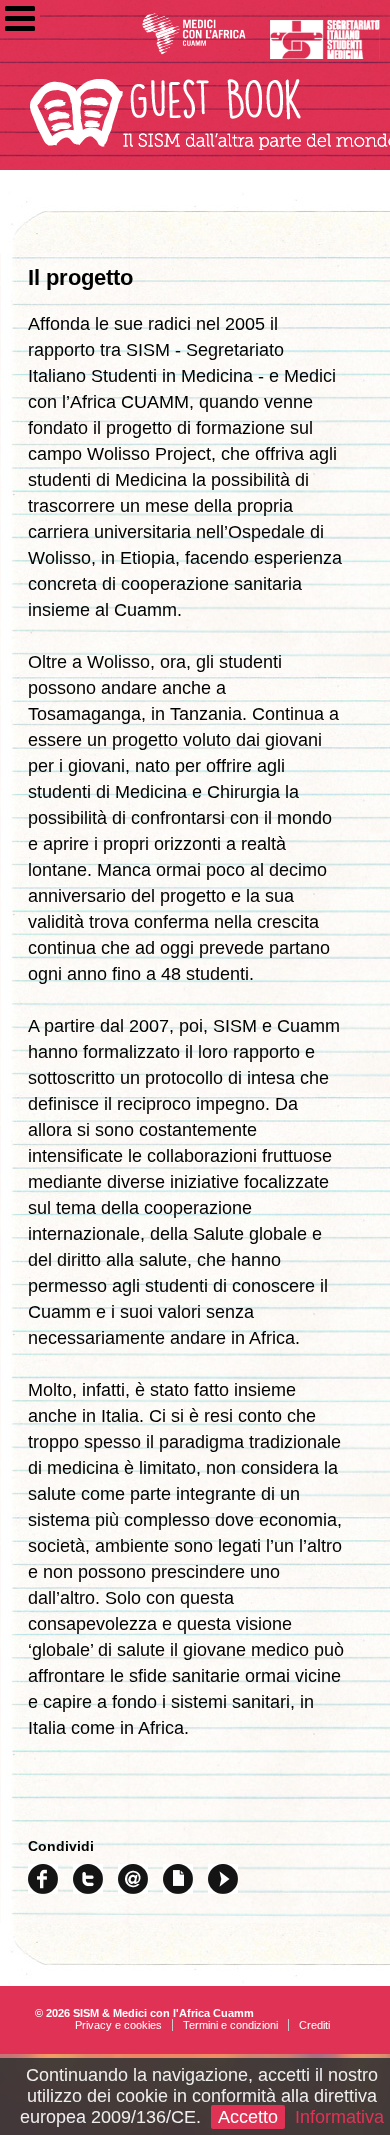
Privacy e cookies (118, 2025)
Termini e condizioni (230, 2025)
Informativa (339, 2117)
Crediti (314, 2025)
